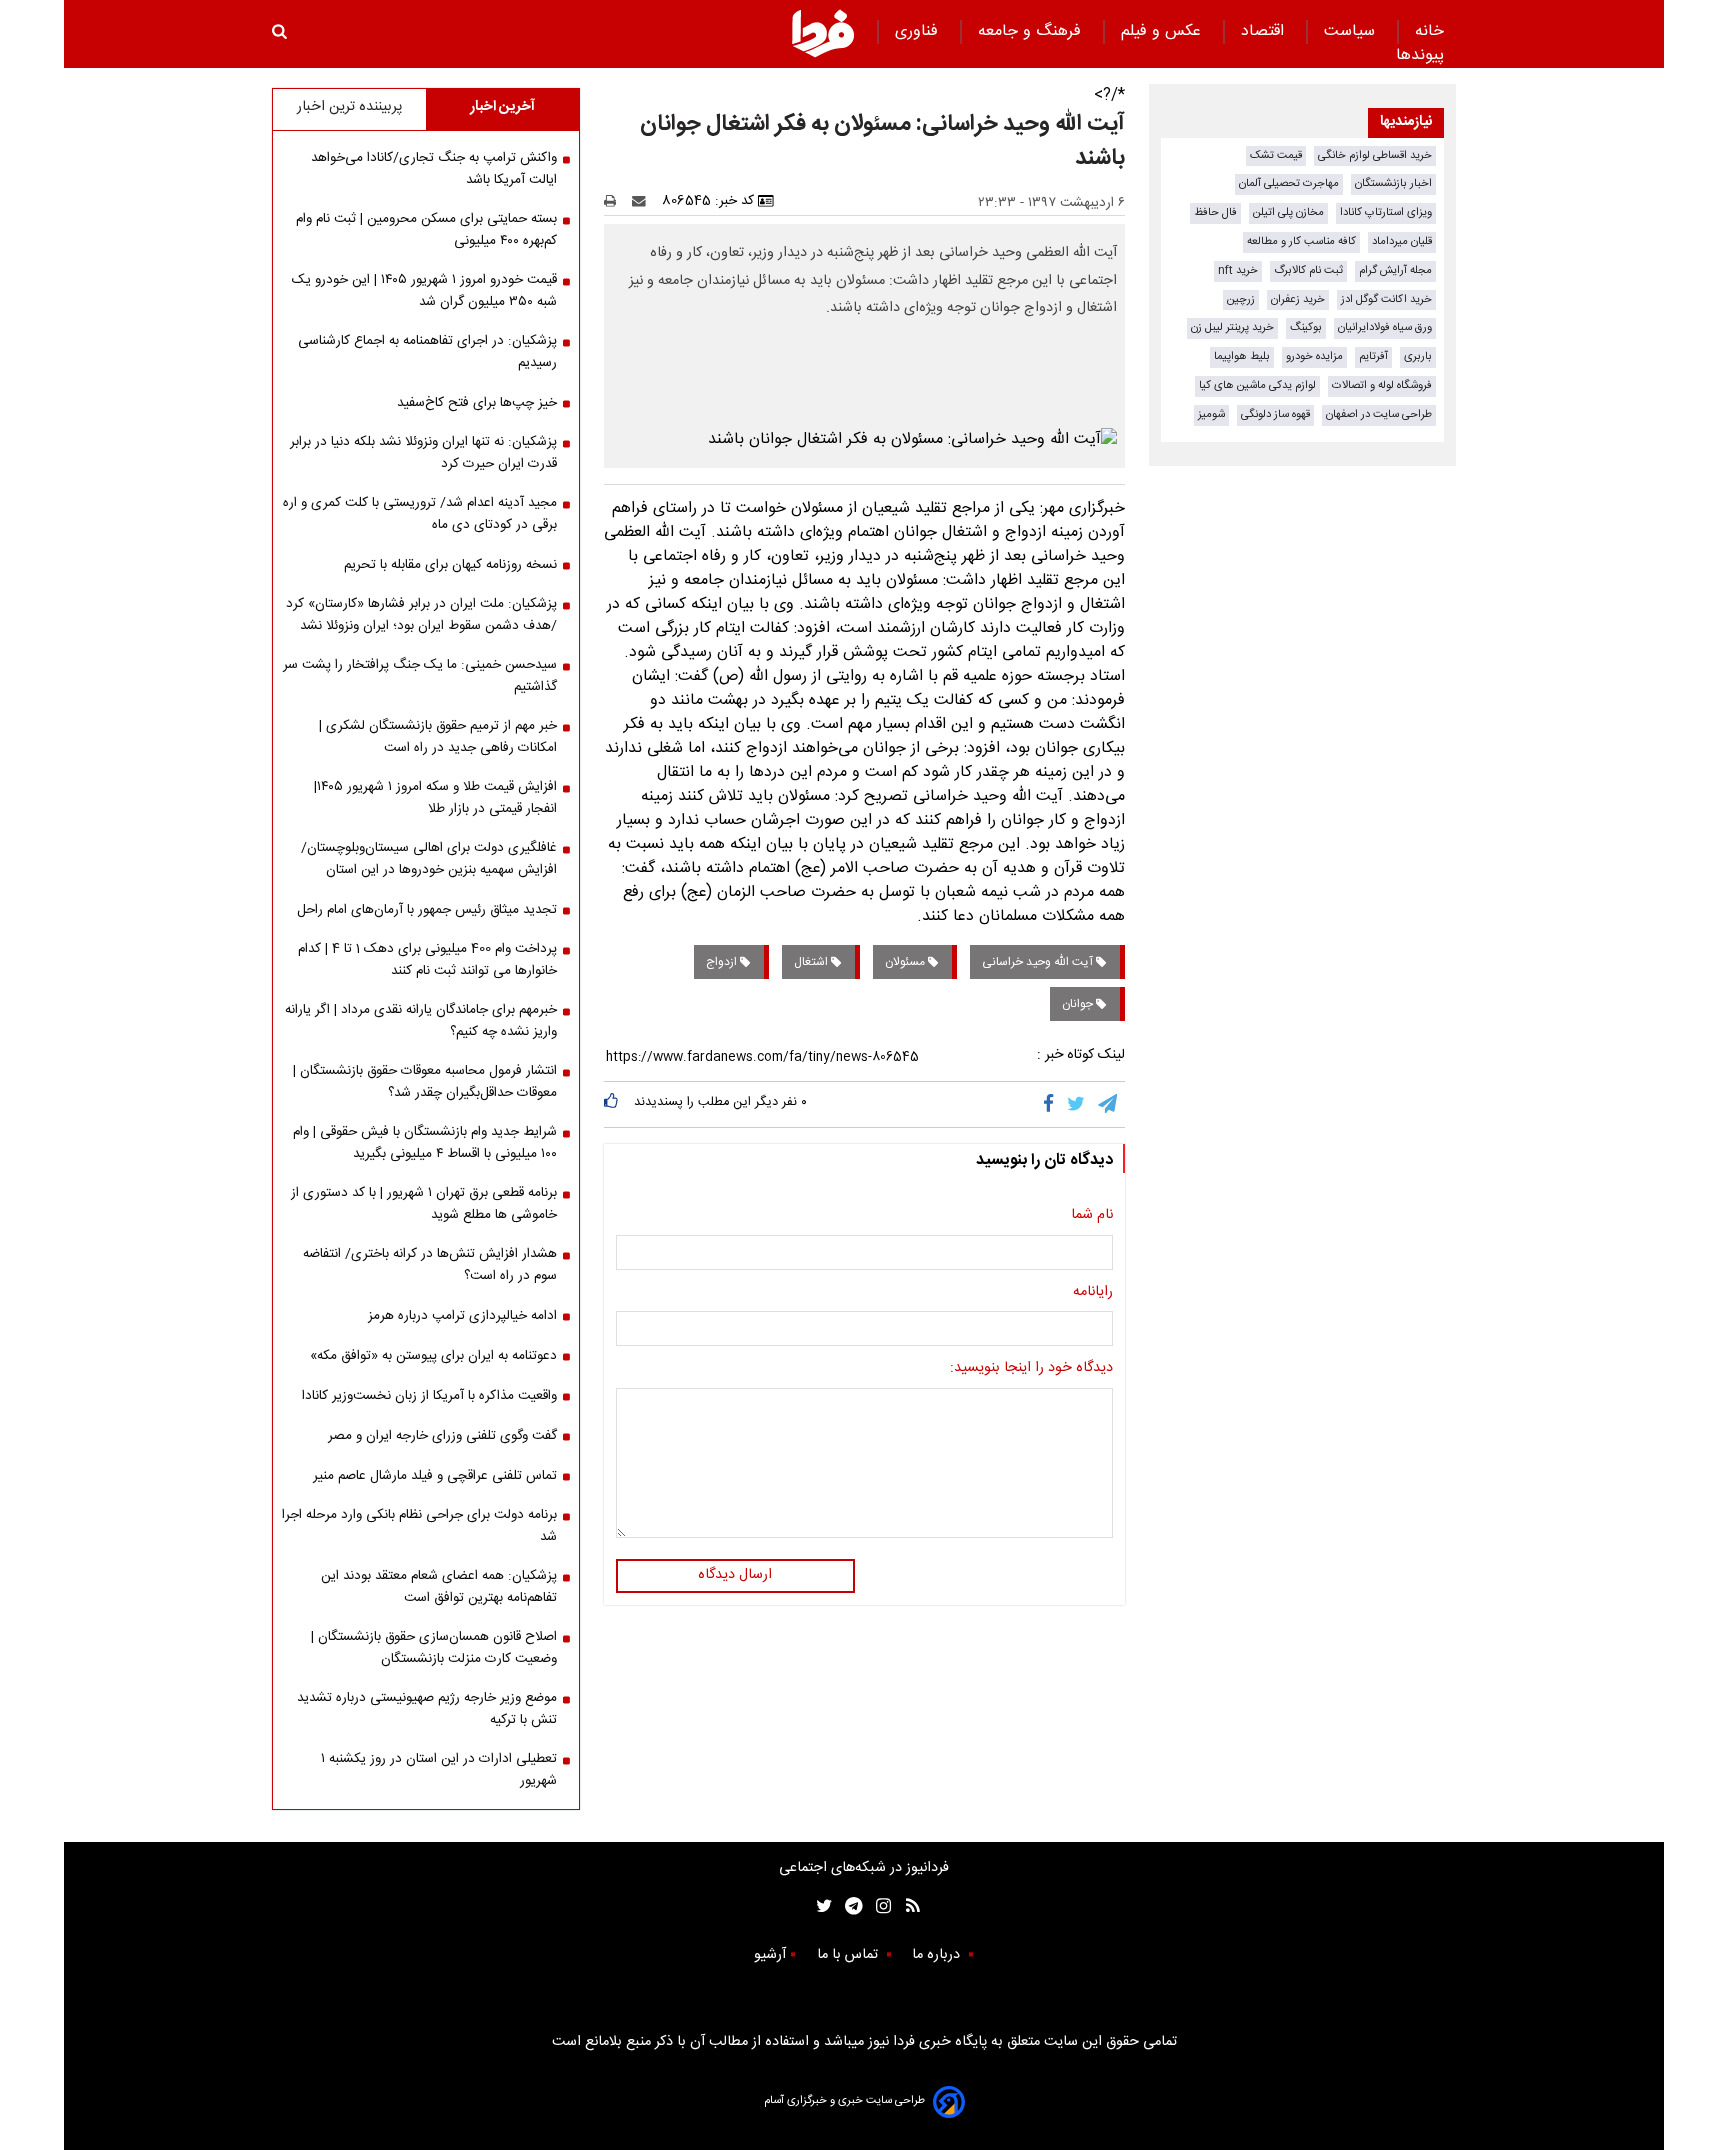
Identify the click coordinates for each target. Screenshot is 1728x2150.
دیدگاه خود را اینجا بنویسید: (1031, 1369)
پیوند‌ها (1420, 55)
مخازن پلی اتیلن (1288, 212)
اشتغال (812, 962)
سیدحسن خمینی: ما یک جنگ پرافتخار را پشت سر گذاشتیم (420, 676)
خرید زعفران (1298, 299)
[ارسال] (643, 201)
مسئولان (906, 962)
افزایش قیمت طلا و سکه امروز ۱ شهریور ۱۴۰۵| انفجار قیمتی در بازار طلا (435, 798)
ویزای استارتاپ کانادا (1386, 212)
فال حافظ (1215, 212)
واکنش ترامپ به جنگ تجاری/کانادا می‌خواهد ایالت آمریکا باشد (434, 169)
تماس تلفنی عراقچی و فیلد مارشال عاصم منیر (435, 1476)
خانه (1429, 31)
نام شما (1092, 1216)
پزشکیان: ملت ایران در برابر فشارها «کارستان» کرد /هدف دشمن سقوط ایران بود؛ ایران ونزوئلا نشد (421, 615)
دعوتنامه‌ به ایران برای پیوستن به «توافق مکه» (433, 1356)
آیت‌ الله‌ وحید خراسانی (1039, 962)
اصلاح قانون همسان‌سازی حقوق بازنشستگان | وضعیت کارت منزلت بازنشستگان (434, 1648)
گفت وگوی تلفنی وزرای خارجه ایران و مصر (442, 1436)
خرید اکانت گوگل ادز (1386, 299)
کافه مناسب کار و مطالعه (1301, 241)
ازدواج (723, 962)
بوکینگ (1306, 327)
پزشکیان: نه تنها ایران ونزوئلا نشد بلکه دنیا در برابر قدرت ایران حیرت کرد (423, 453)
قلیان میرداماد (1402, 241)
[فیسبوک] (1052, 1104)
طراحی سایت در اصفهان (1379, 414)
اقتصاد (1265, 31)
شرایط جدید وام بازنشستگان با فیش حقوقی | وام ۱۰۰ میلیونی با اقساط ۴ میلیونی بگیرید (425, 1143)
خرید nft (1238, 270)
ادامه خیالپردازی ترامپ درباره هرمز (462, 1316)
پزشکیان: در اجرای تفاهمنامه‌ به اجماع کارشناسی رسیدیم (427, 352)
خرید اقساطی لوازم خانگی (1375, 155)
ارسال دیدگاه (735, 1575)
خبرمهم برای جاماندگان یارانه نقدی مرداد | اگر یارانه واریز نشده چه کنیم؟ (421, 1021)
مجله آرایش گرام (1395, 270)
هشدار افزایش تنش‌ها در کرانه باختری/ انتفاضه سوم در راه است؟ (430, 1265)
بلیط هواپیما (1242, 356)
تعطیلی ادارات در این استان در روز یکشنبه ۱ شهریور (439, 1770)
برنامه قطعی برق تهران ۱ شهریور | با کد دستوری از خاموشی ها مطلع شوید (424, 1204)
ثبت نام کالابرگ (1308, 270)
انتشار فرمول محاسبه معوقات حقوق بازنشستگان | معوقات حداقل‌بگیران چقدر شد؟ (425, 1082)
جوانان (1079, 1004)
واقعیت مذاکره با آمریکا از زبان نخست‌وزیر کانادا (429, 1396)
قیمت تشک (1276, 155)
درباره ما (938, 1955)
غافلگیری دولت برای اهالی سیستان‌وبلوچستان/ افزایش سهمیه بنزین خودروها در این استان (429, 859)
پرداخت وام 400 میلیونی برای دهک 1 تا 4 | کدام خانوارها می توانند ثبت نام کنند (427, 960)
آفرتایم (1373, 356)
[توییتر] (1077, 1104)
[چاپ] (616, 201)
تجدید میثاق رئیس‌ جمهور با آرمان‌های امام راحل (427, 910)
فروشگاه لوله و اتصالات (1382, 385)
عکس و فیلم (1163, 31)
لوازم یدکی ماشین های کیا (1257, 385)
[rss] (906, 1906)
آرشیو (770, 1955)
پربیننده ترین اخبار (349, 107)
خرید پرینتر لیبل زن (1232, 327)
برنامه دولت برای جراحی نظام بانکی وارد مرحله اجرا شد (419, 1526)
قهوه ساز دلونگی (1275, 414)
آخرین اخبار (502, 107)
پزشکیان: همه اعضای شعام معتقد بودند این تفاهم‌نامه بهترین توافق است (439, 1587)
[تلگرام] (1109, 1104)
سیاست (1352, 31)
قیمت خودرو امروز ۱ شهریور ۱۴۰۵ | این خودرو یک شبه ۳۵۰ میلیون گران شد (424, 291)
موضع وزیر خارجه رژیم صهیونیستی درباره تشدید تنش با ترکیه (427, 1709)
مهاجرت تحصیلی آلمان (1289, 183)
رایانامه (1093, 1293)
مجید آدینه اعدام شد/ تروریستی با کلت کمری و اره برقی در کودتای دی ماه (420, 514)
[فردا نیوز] (823, 33)
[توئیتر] (820, 1906)
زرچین (1241, 299)
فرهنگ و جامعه (1032, 31)
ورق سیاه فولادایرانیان (1385, 327)
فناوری (919, 31)
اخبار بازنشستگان (1393, 183)
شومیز (1211, 414)
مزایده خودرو (1314, 356)
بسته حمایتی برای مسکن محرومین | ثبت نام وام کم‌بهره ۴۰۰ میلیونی (426, 230)
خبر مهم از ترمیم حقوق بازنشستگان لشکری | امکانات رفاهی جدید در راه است (438, 737)
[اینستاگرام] (878, 1906)
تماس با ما (849, 1955)
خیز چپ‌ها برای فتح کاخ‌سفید (477, 403)
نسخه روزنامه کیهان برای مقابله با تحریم (450, 565)
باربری (1418, 356)
